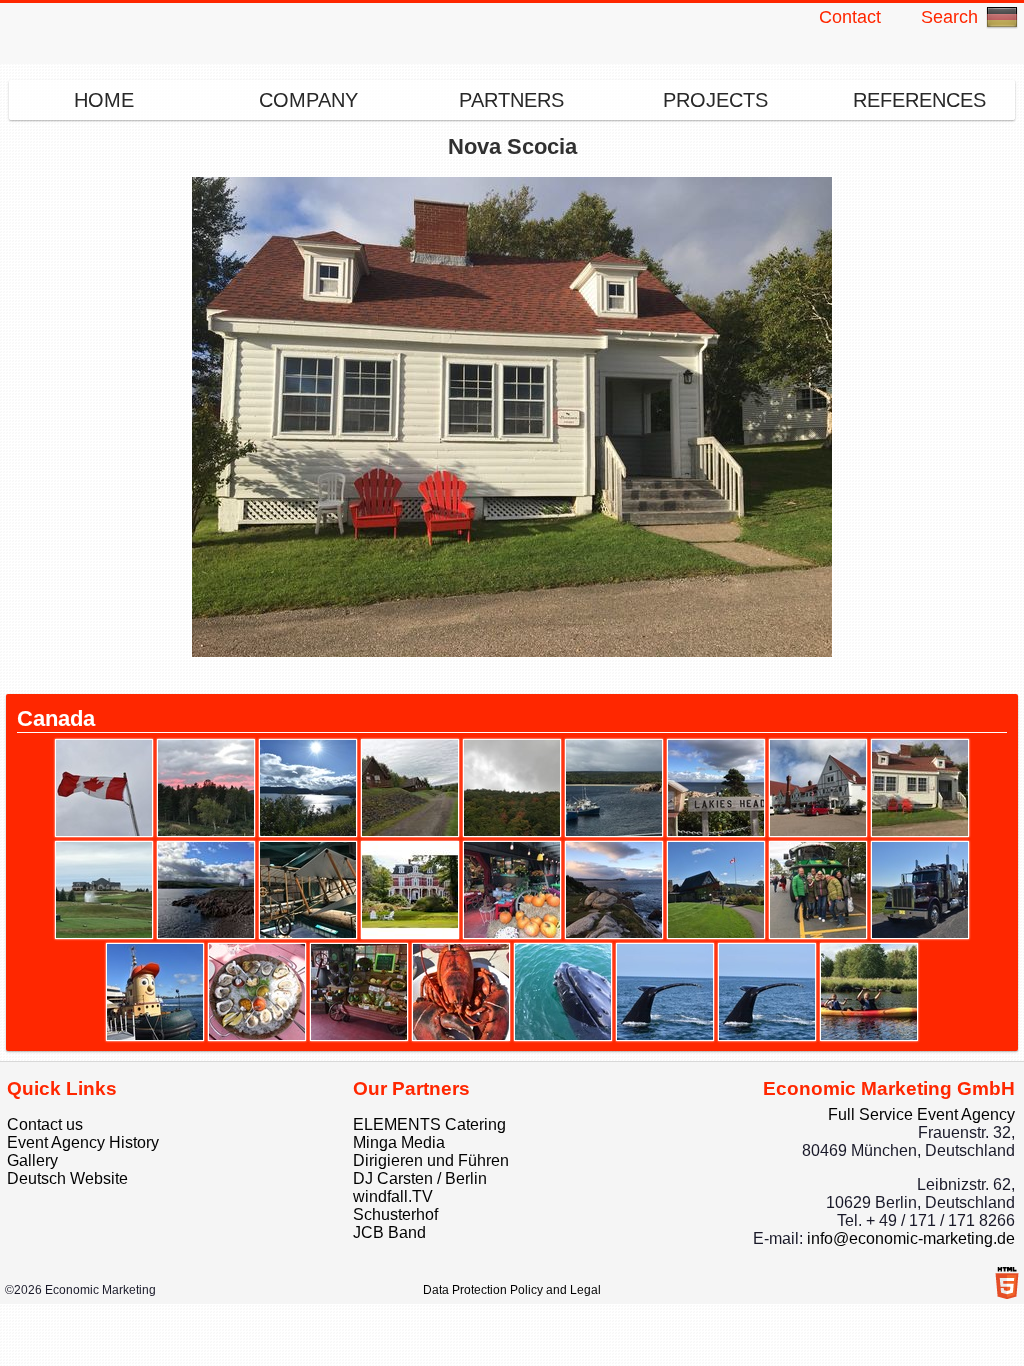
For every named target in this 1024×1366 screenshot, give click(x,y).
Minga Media (399, 1142)
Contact (850, 17)
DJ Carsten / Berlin (420, 1178)
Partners (511, 100)
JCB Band (389, 1232)
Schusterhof (395, 1214)
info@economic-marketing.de (911, 1238)
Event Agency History (83, 1142)
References (919, 100)
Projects (715, 100)
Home (104, 100)
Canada (56, 718)
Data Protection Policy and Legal (512, 1290)
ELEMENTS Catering (429, 1124)
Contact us (45, 1124)
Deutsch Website (67, 1178)
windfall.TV (393, 1196)
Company (308, 100)
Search (949, 17)
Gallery (32, 1160)
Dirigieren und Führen (431, 1160)
